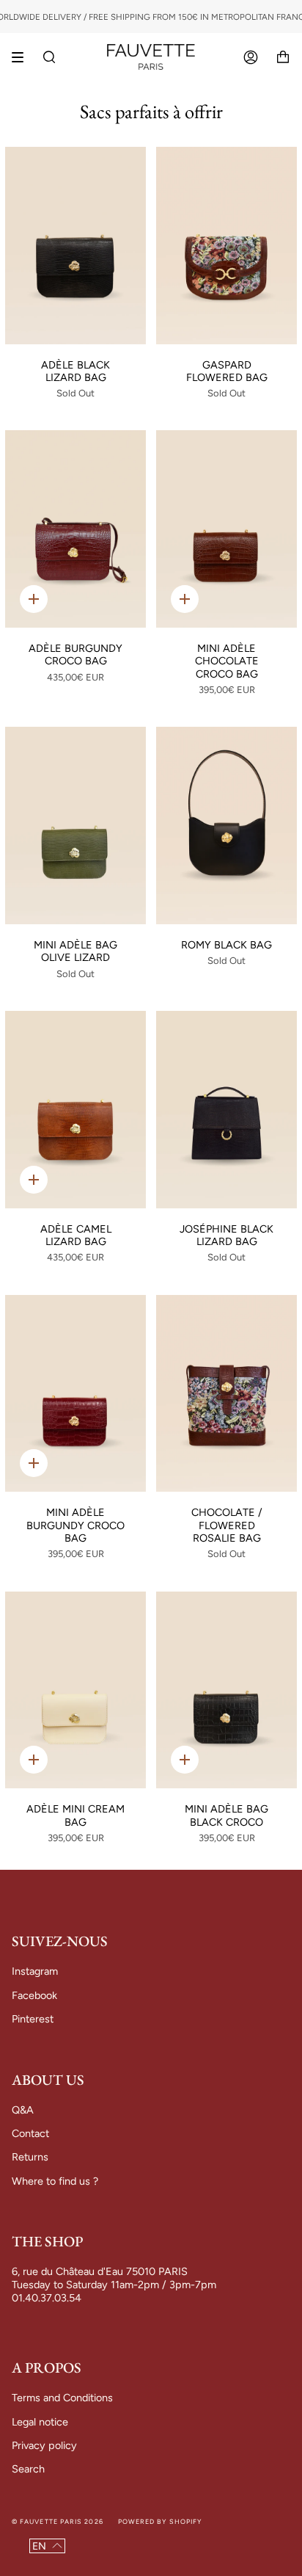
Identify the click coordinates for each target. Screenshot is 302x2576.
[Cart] (283, 57)
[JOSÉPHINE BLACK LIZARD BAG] (226, 1110)
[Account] (251, 57)
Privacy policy (44, 2445)
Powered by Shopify (160, 2521)
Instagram (35, 1971)
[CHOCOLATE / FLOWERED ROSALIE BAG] (226, 1394)
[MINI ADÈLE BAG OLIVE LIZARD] (75, 826)
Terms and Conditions (62, 2398)
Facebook (34, 1995)
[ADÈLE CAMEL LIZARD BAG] (75, 1110)
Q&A (23, 2110)
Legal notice (40, 2422)
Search (28, 2469)
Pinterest (33, 2019)
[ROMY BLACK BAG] (226, 826)
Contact (30, 2133)
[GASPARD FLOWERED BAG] (226, 246)
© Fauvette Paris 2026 (58, 2521)
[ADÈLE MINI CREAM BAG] (75, 1690)
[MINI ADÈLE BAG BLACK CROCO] (226, 1690)
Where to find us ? (55, 2181)
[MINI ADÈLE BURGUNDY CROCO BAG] (75, 1394)
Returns (30, 2157)
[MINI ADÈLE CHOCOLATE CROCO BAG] (226, 529)
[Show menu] (23, 57)
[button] (47, 2546)
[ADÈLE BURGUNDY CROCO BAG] (75, 529)
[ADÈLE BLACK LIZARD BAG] (75, 246)
